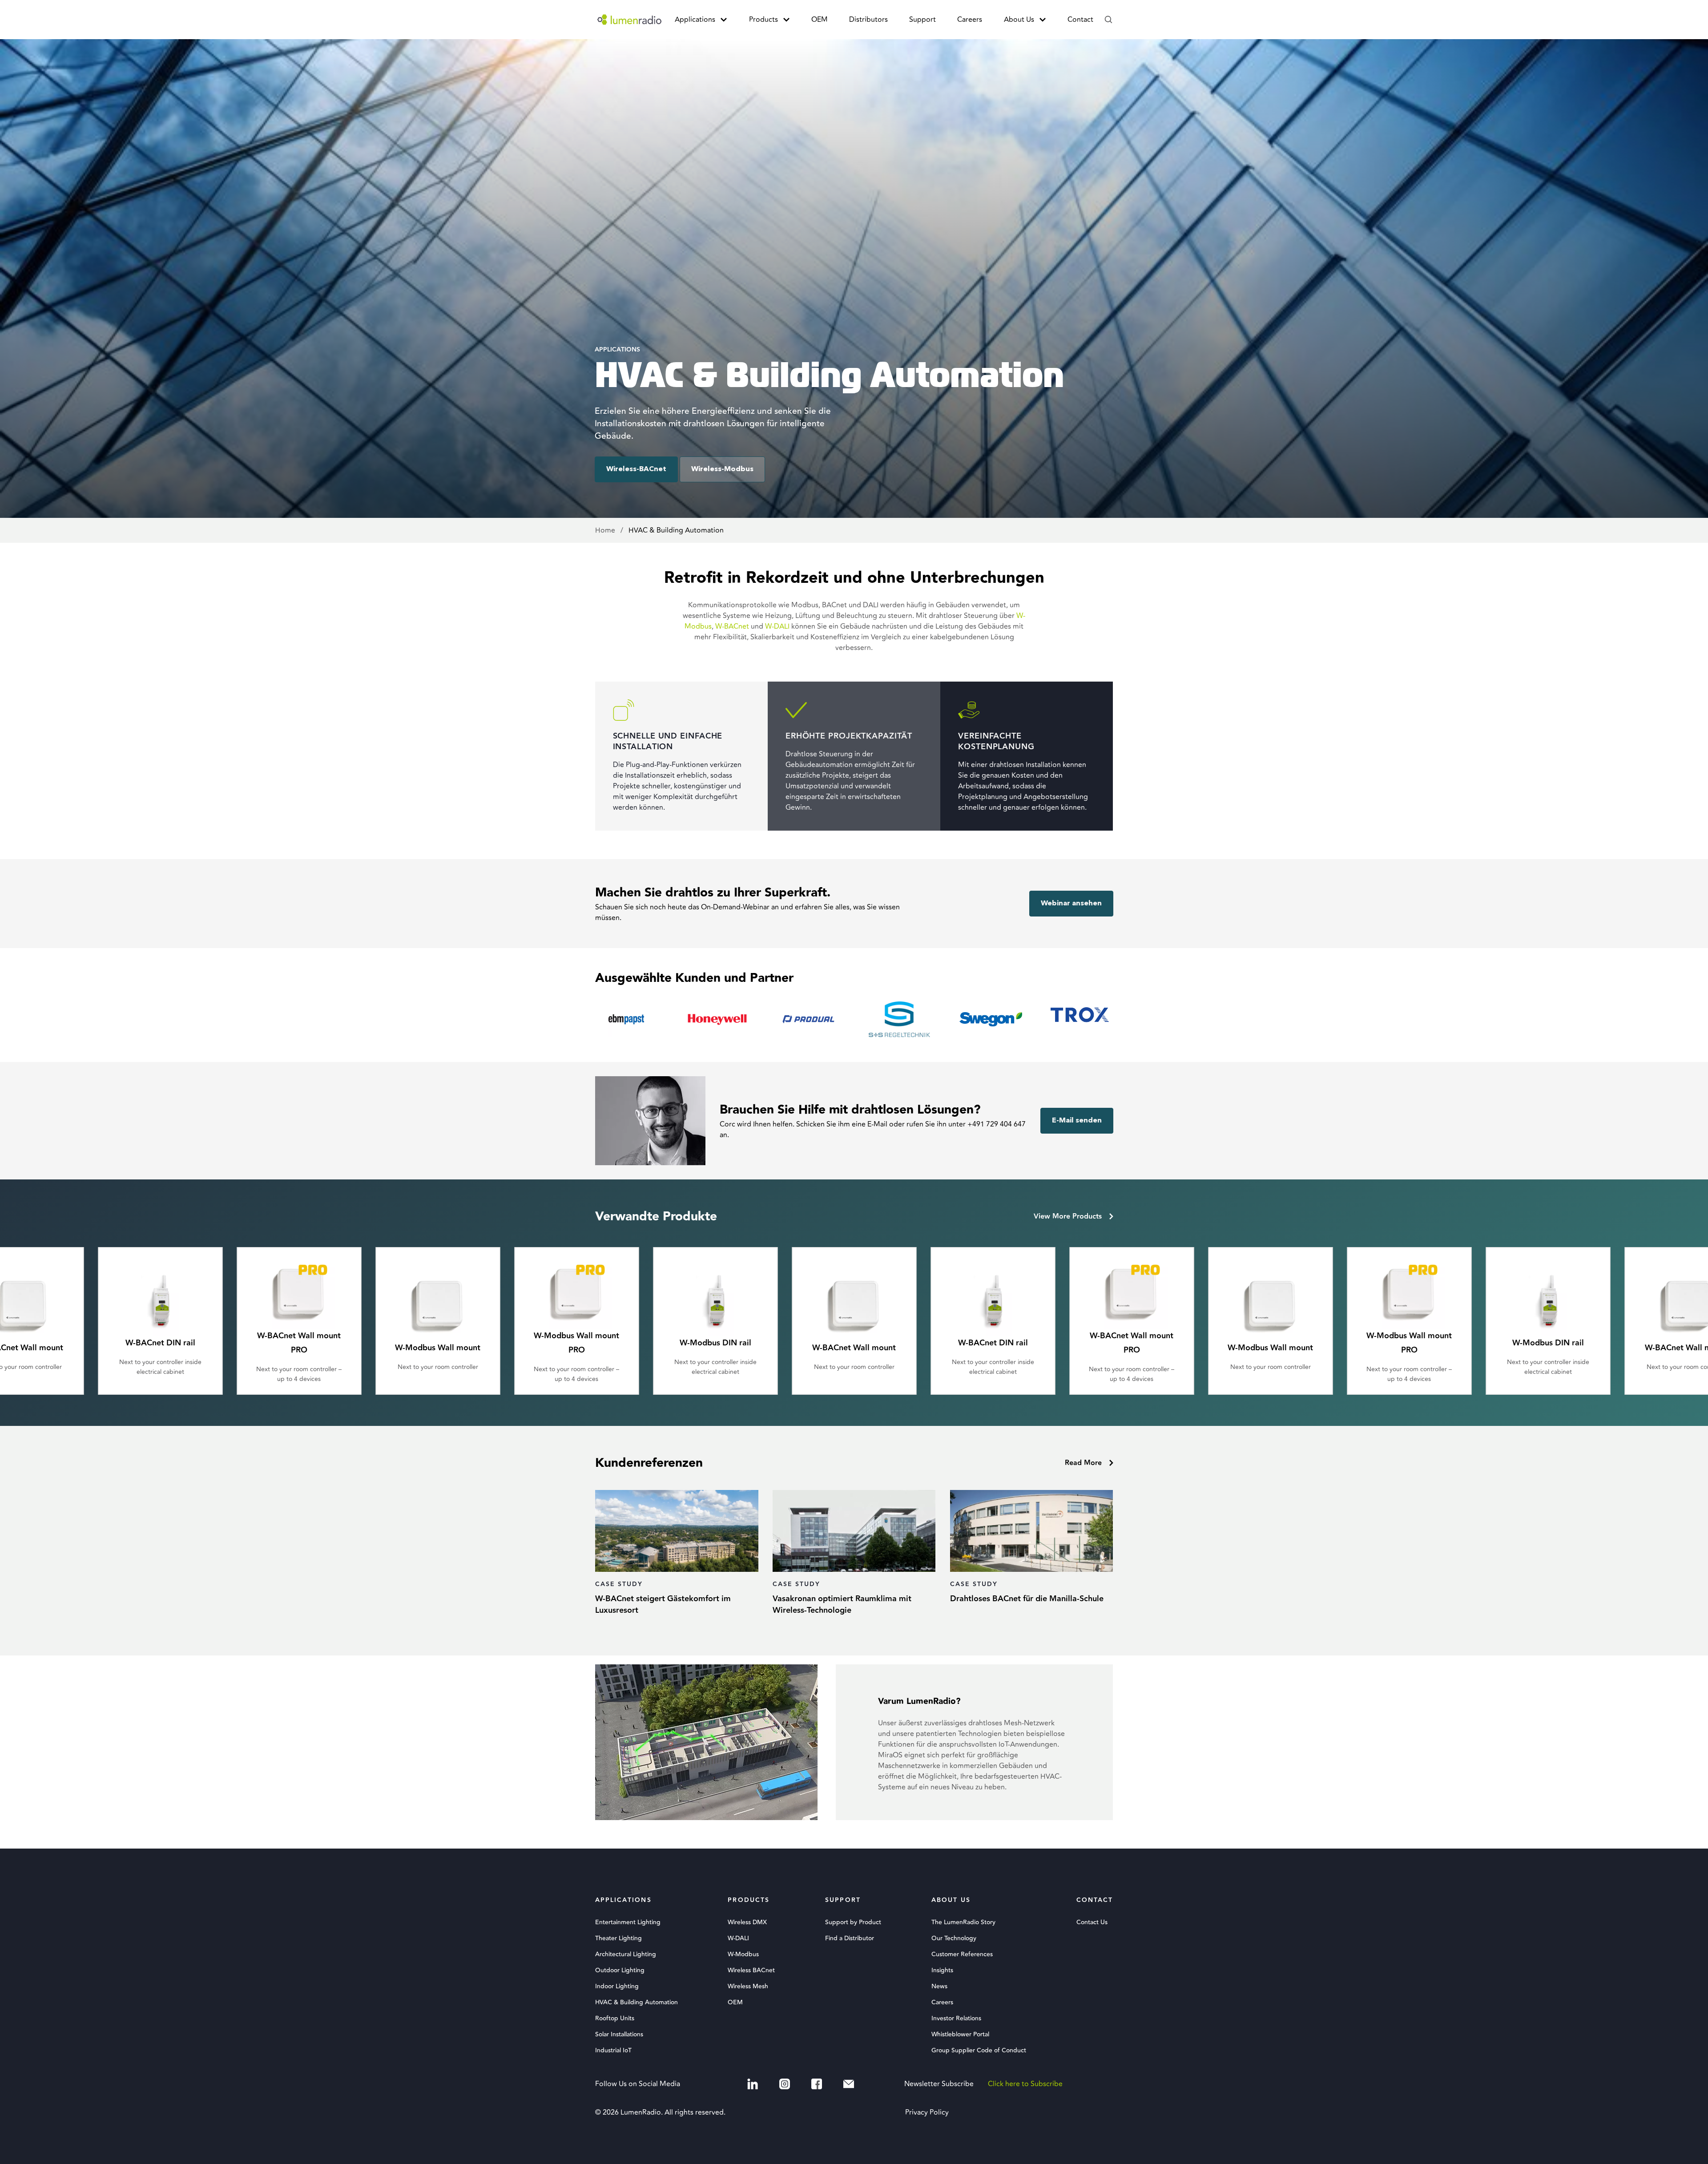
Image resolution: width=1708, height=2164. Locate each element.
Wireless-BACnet (636, 469)
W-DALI (777, 626)
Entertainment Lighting (628, 1922)
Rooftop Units (615, 2019)
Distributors (868, 20)
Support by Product (853, 1922)
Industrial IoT (613, 2051)
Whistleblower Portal (960, 2035)
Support (922, 20)
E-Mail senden (1077, 1121)
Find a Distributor (850, 1938)
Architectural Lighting (626, 1954)
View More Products (1068, 1217)
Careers (970, 20)
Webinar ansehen (1071, 904)
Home (606, 530)
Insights (942, 1970)
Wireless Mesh (748, 1986)
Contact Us (1092, 1922)
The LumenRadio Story (963, 1922)
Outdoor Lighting (620, 1970)
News (939, 1986)
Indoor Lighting (617, 1986)
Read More (1083, 1463)
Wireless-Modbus (722, 469)
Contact (1080, 20)
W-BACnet (732, 626)
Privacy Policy (927, 2112)
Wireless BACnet (751, 1970)
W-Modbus (743, 1954)
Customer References (962, 1954)
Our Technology (954, 1938)
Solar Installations (619, 2035)
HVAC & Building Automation (636, 2003)
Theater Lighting (618, 1938)
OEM (820, 20)
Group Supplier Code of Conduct (979, 2051)
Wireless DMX (747, 1922)
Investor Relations (956, 2019)
